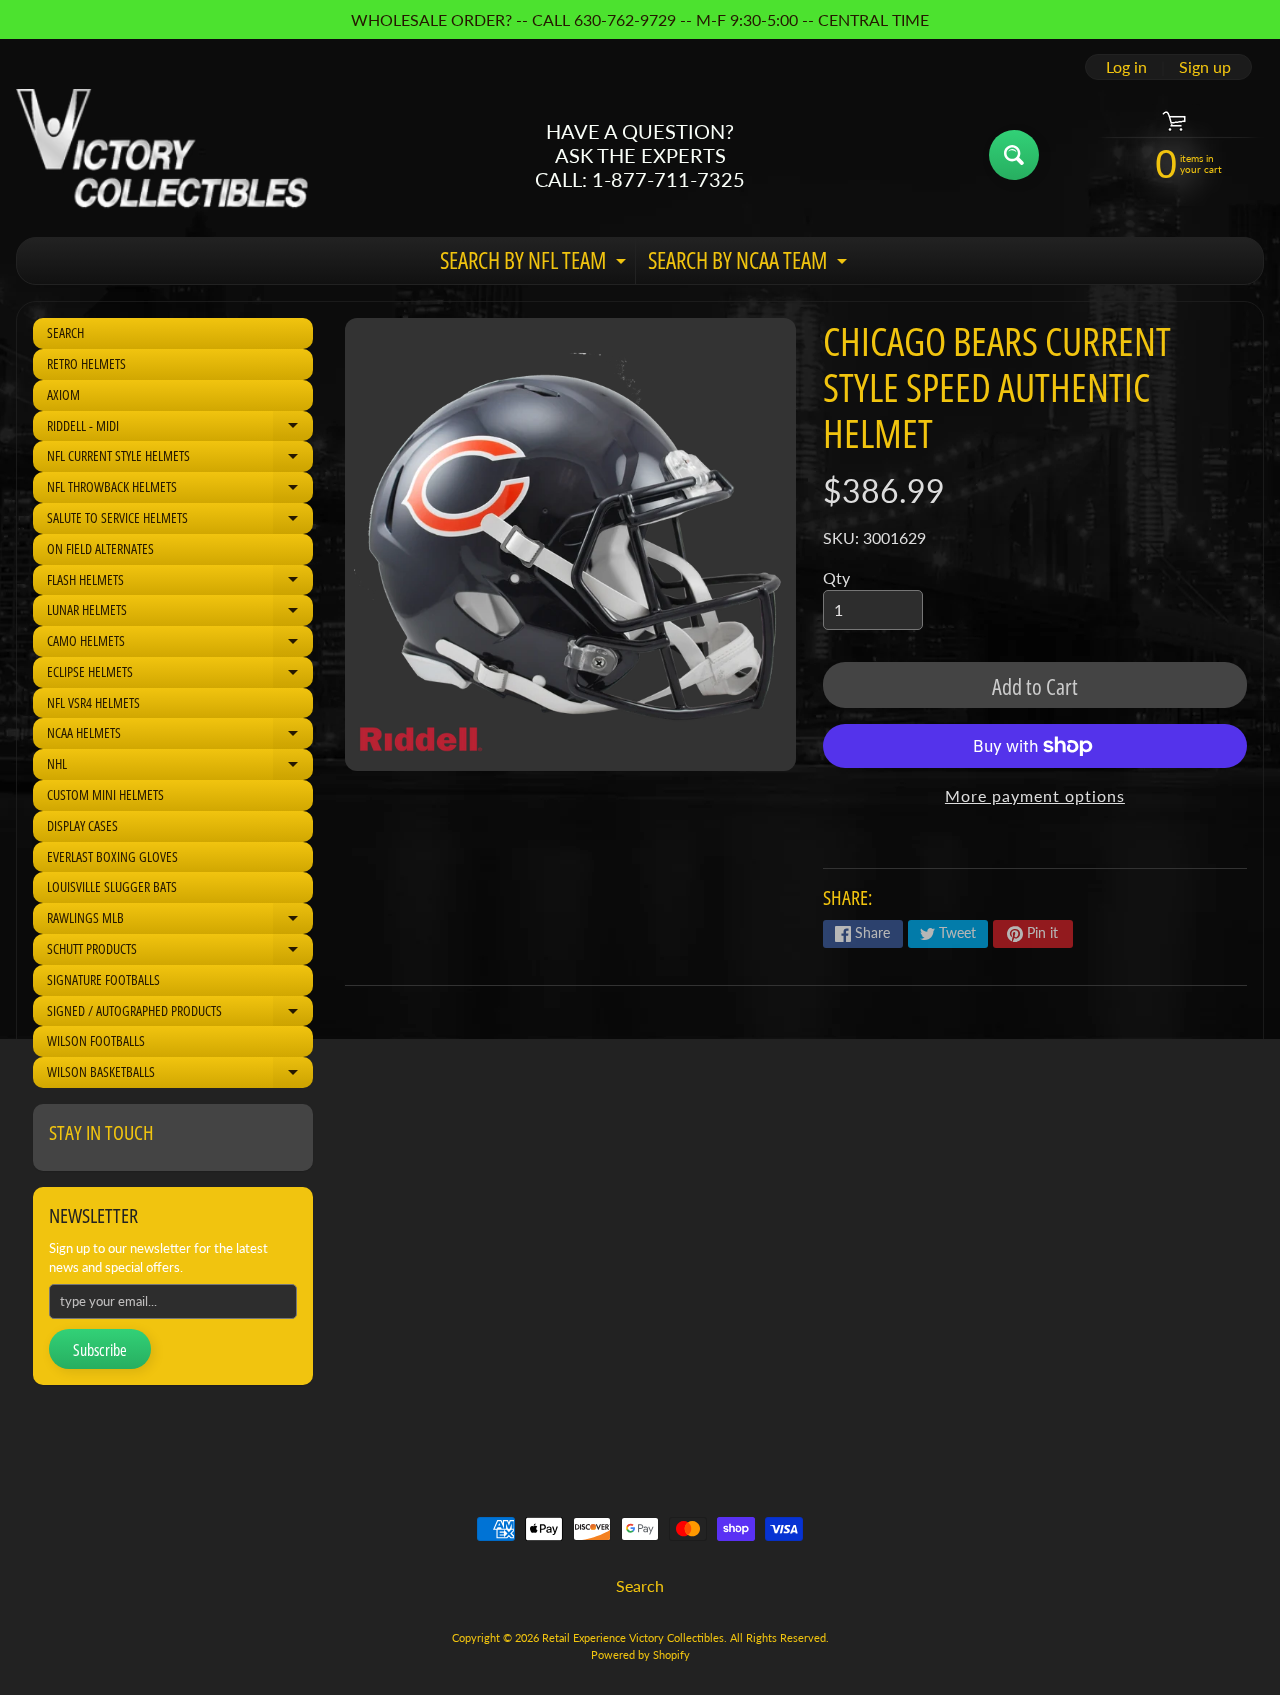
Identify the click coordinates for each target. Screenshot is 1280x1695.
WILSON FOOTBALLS (96, 1040)
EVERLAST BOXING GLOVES (112, 856)
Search (640, 1585)
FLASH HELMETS (180, 583)
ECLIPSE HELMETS (180, 675)
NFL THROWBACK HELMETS (180, 490)
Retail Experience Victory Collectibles (633, 1637)
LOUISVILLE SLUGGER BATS (112, 886)
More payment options (1035, 795)
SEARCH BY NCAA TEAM (750, 264)
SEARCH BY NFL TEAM (535, 264)
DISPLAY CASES (82, 825)
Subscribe (100, 1350)
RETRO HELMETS (86, 363)
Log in (1126, 67)
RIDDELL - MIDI (180, 429)
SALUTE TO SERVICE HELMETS (180, 521)
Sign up (1205, 67)
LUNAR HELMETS (180, 613)
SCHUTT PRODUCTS (180, 952)
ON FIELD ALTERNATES (100, 548)
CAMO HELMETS (180, 644)
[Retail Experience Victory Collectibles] (162, 155)
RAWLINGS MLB (180, 921)
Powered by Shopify (640, 1654)
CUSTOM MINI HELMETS (105, 794)
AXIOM (63, 394)
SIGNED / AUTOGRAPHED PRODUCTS (180, 1014)
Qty (836, 577)
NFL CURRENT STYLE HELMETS (180, 459)
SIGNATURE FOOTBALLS (103, 979)
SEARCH (65, 332)
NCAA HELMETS (180, 736)
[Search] (1014, 155)
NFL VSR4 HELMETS (93, 702)
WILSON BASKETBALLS (180, 1075)
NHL (180, 767)
